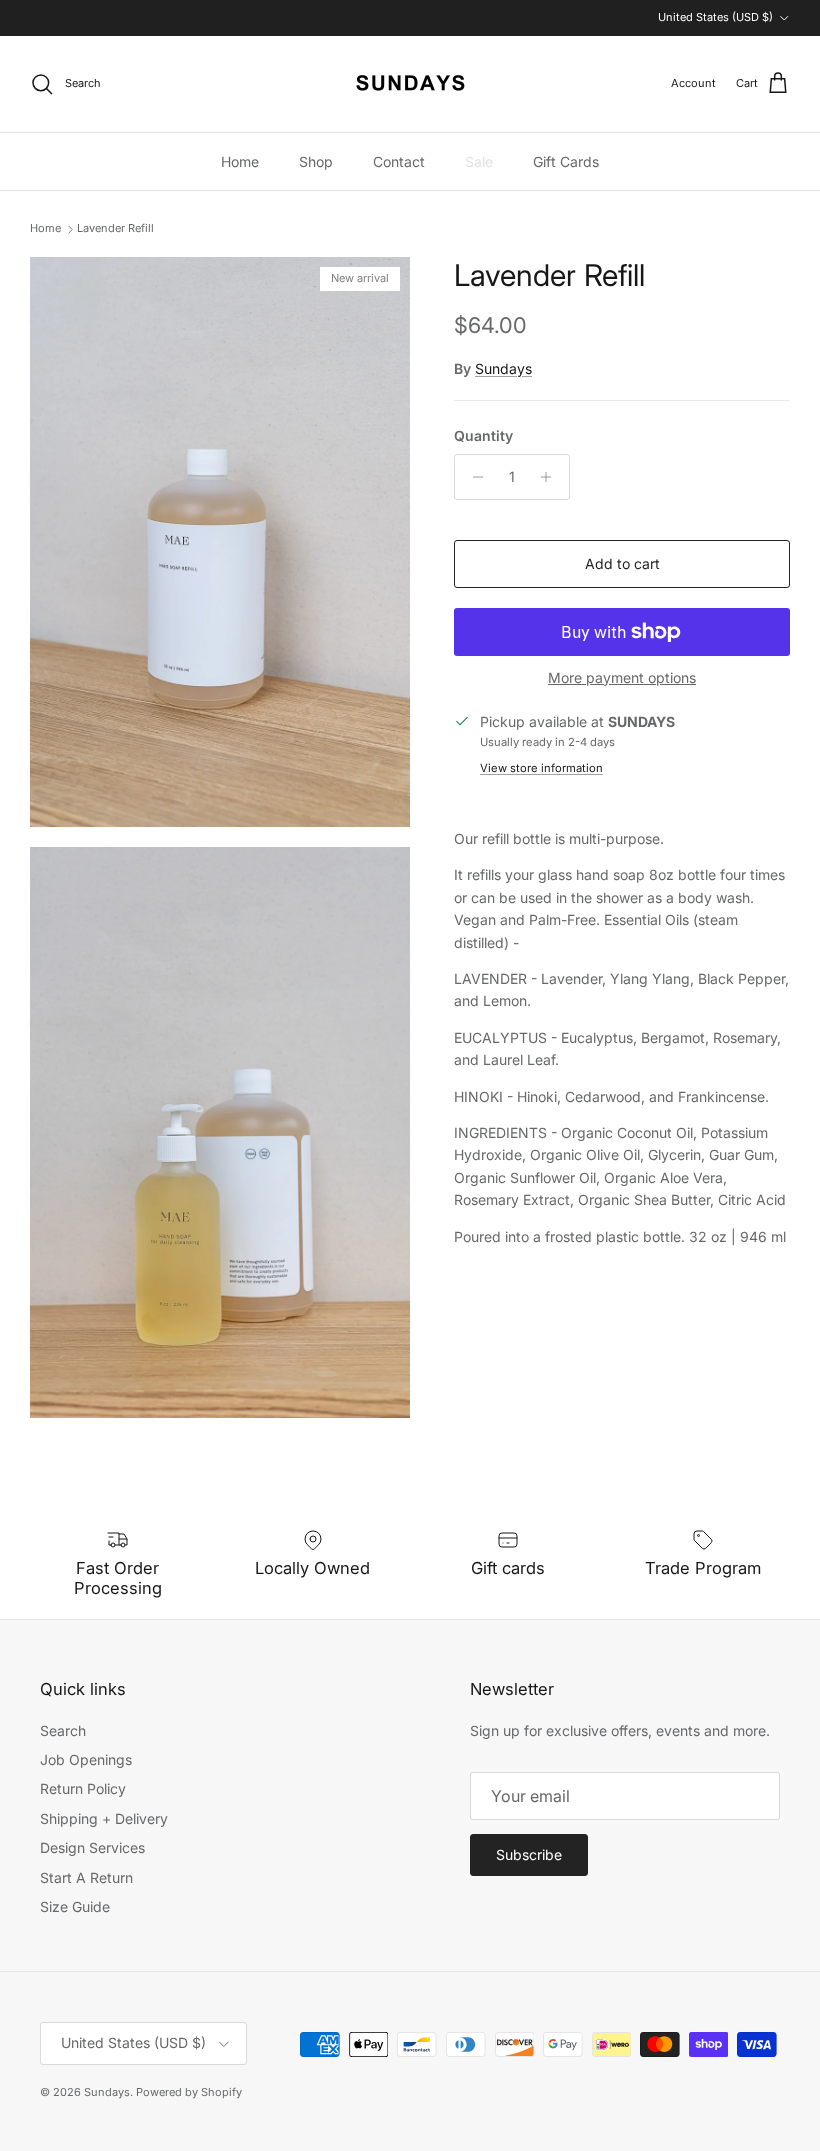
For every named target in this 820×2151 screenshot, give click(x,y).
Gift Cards (566, 161)
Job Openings (86, 1759)
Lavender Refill (115, 229)
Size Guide (75, 1906)
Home (240, 161)
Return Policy (83, 1788)
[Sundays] (410, 84)
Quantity (483, 435)
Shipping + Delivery (104, 1818)
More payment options (622, 678)
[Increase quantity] (551, 477)
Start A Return (86, 1877)
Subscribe (529, 1854)
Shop (316, 161)
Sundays (503, 368)
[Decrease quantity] (472, 477)
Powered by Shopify (189, 2092)
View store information (541, 768)
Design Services (92, 1847)
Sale (479, 161)
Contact (399, 161)
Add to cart (622, 563)
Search (63, 1730)
